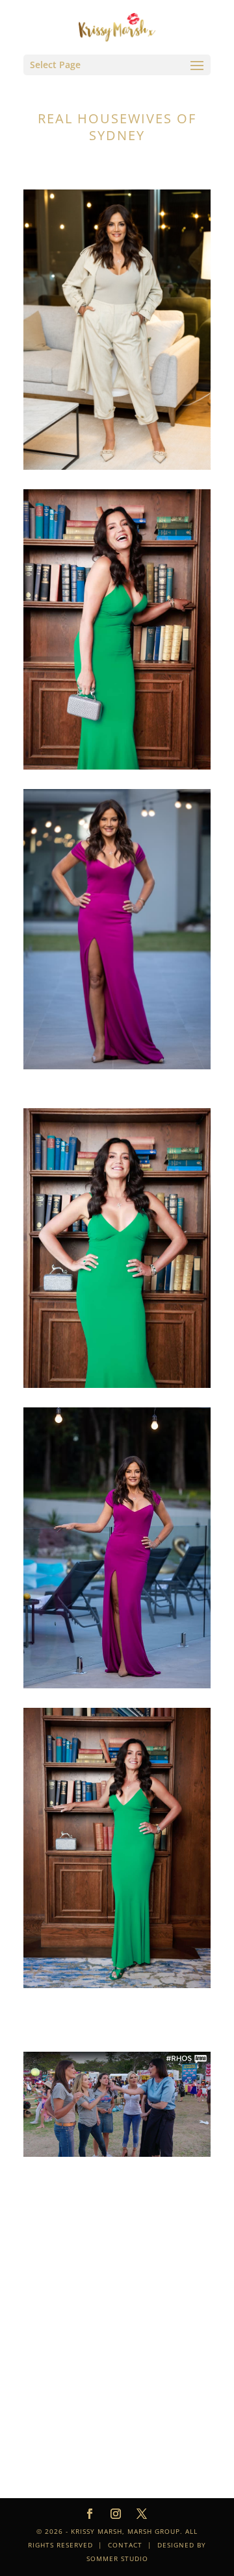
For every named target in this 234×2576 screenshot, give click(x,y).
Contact (125, 2545)
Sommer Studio (117, 2558)
